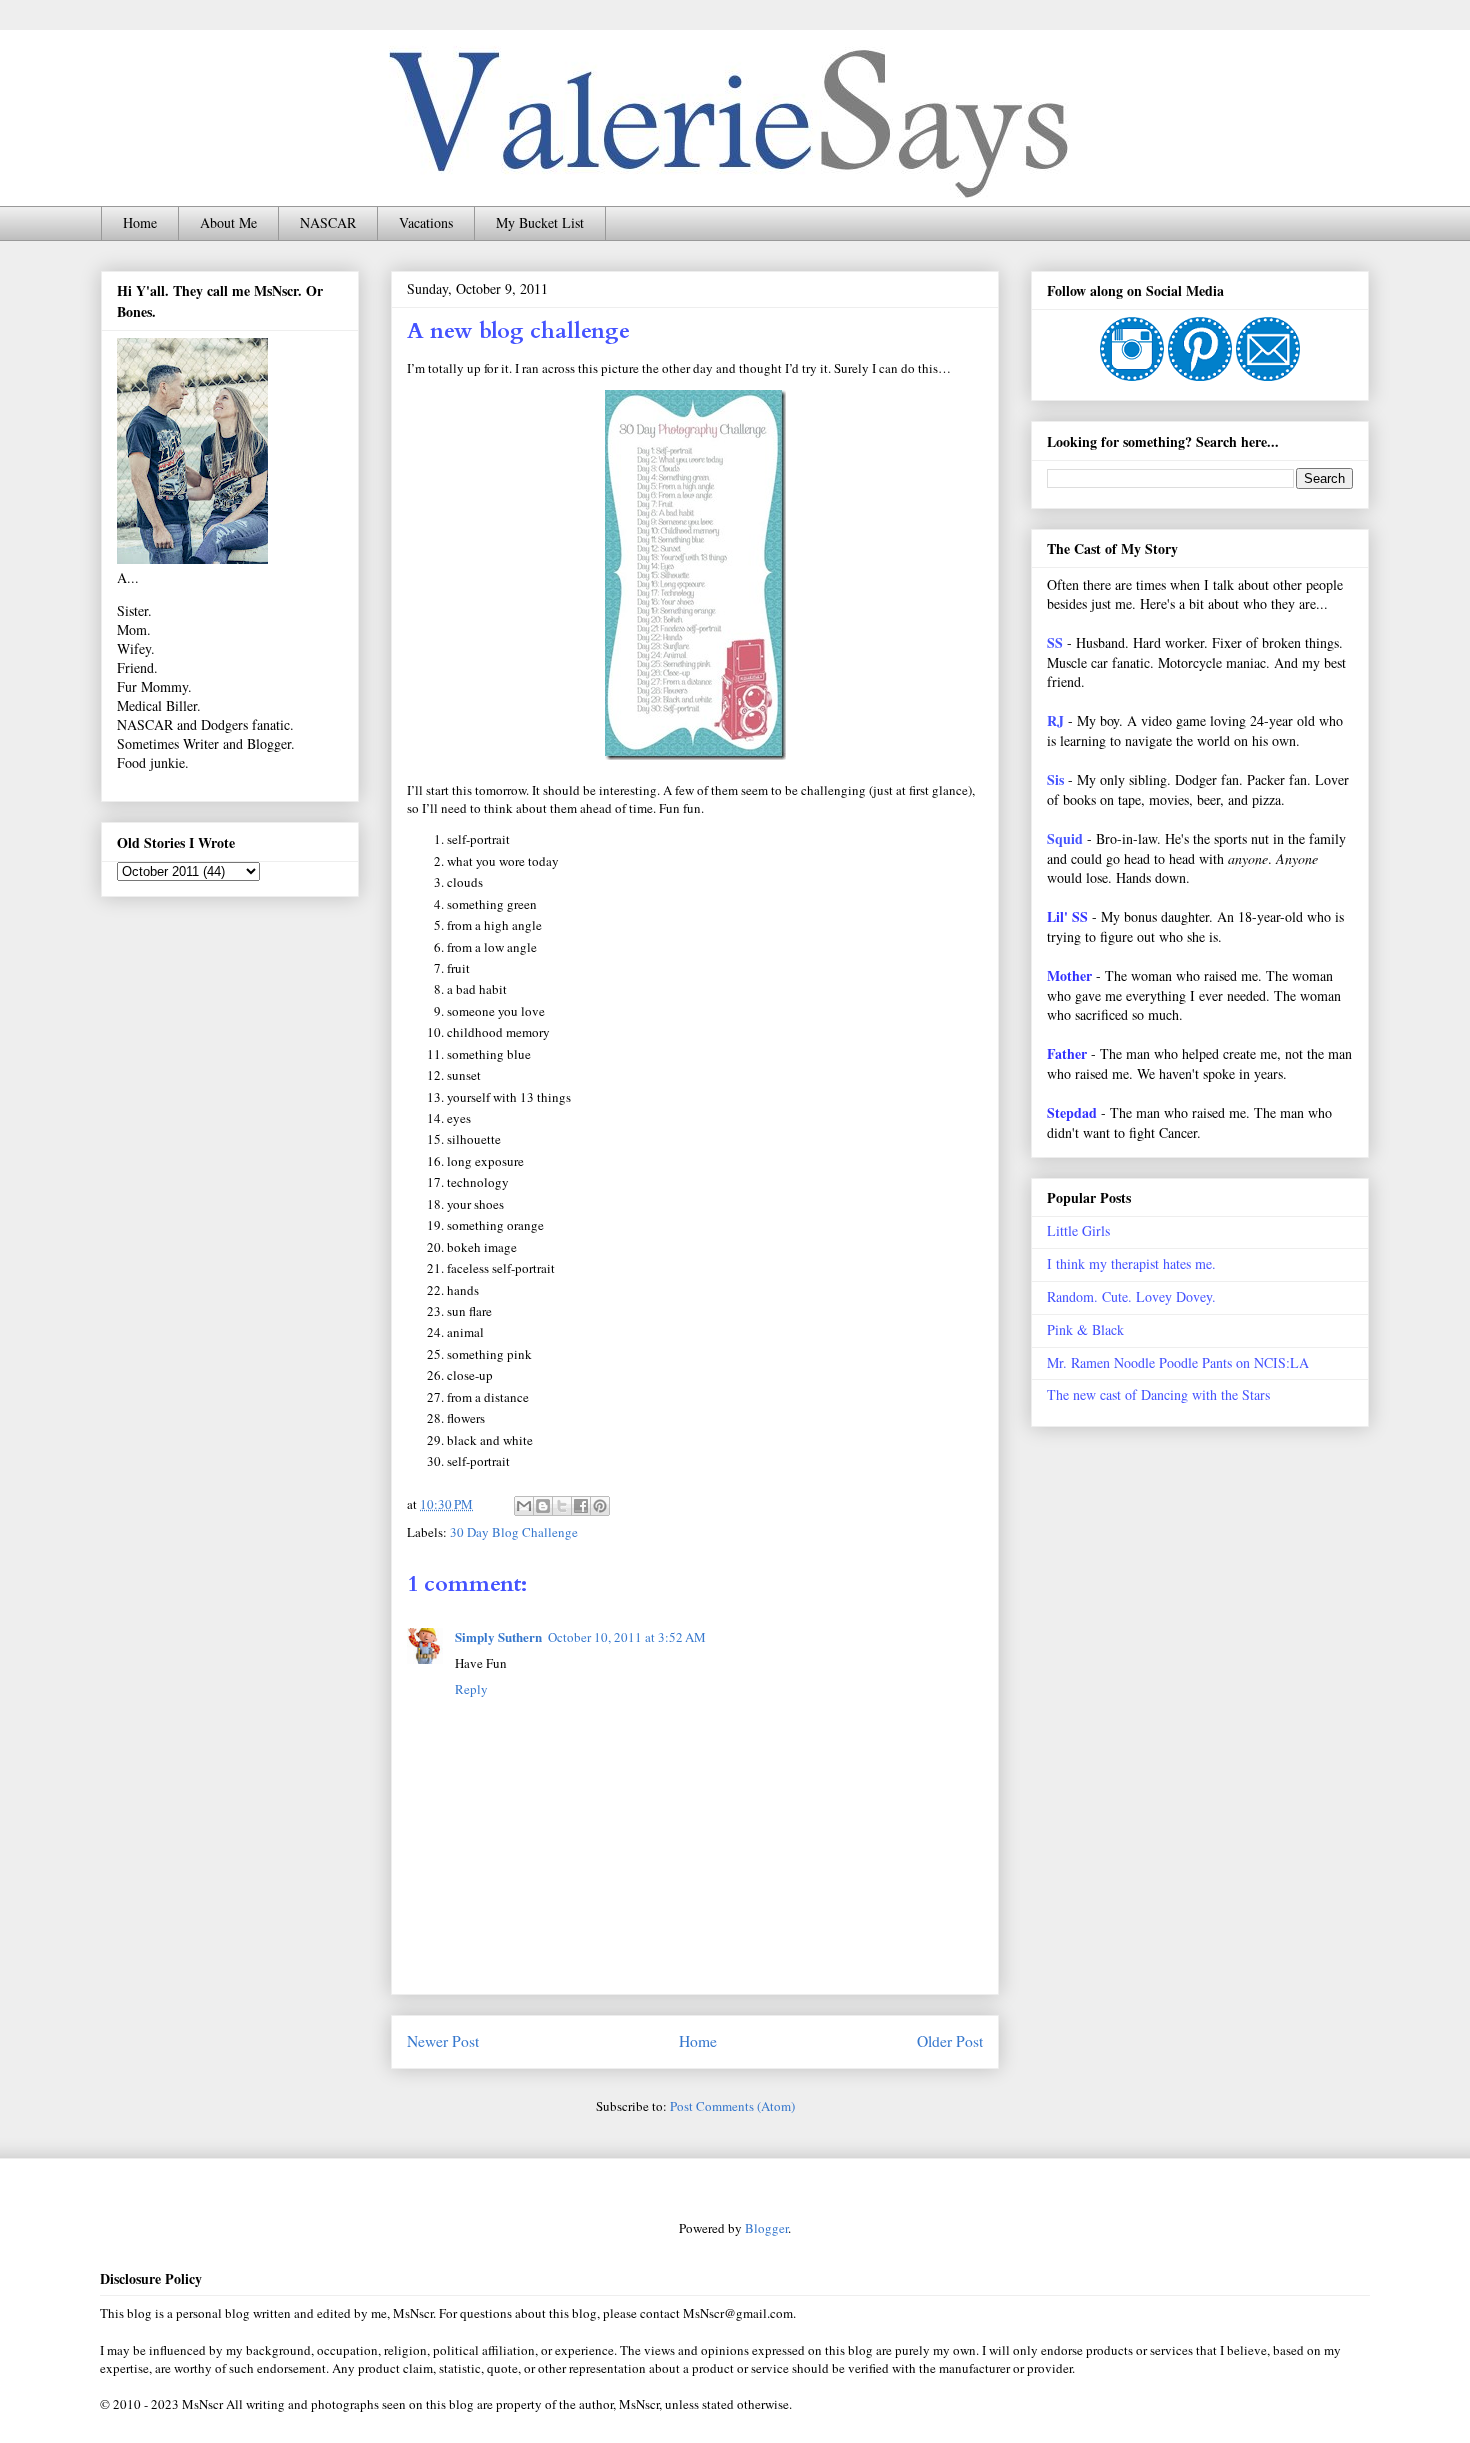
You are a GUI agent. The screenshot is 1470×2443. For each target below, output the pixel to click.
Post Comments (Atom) (732, 2106)
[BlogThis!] (543, 1506)
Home (140, 222)
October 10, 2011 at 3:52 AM (627, 1637)
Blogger (766, 2228)
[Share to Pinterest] (600, 1506)
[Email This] (524, 1506)
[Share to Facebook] (581, 1506)
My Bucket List (540, 222)
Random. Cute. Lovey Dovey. (1131, 1296)
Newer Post (443, 2041)
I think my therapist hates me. (1131, 1263)
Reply (471, 1689)
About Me (228, 222)
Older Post (950, 2041)
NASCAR (328, 222)
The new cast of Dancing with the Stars (1158, 1394)
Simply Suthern (498, 1636)
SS (1055, 642)
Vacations (426, 222)
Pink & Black (1085, 1329)
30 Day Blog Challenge (514, 1532)
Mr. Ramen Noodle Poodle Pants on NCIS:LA (1178, 1362)
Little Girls (1078, 1230)
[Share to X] (562, 1506)
